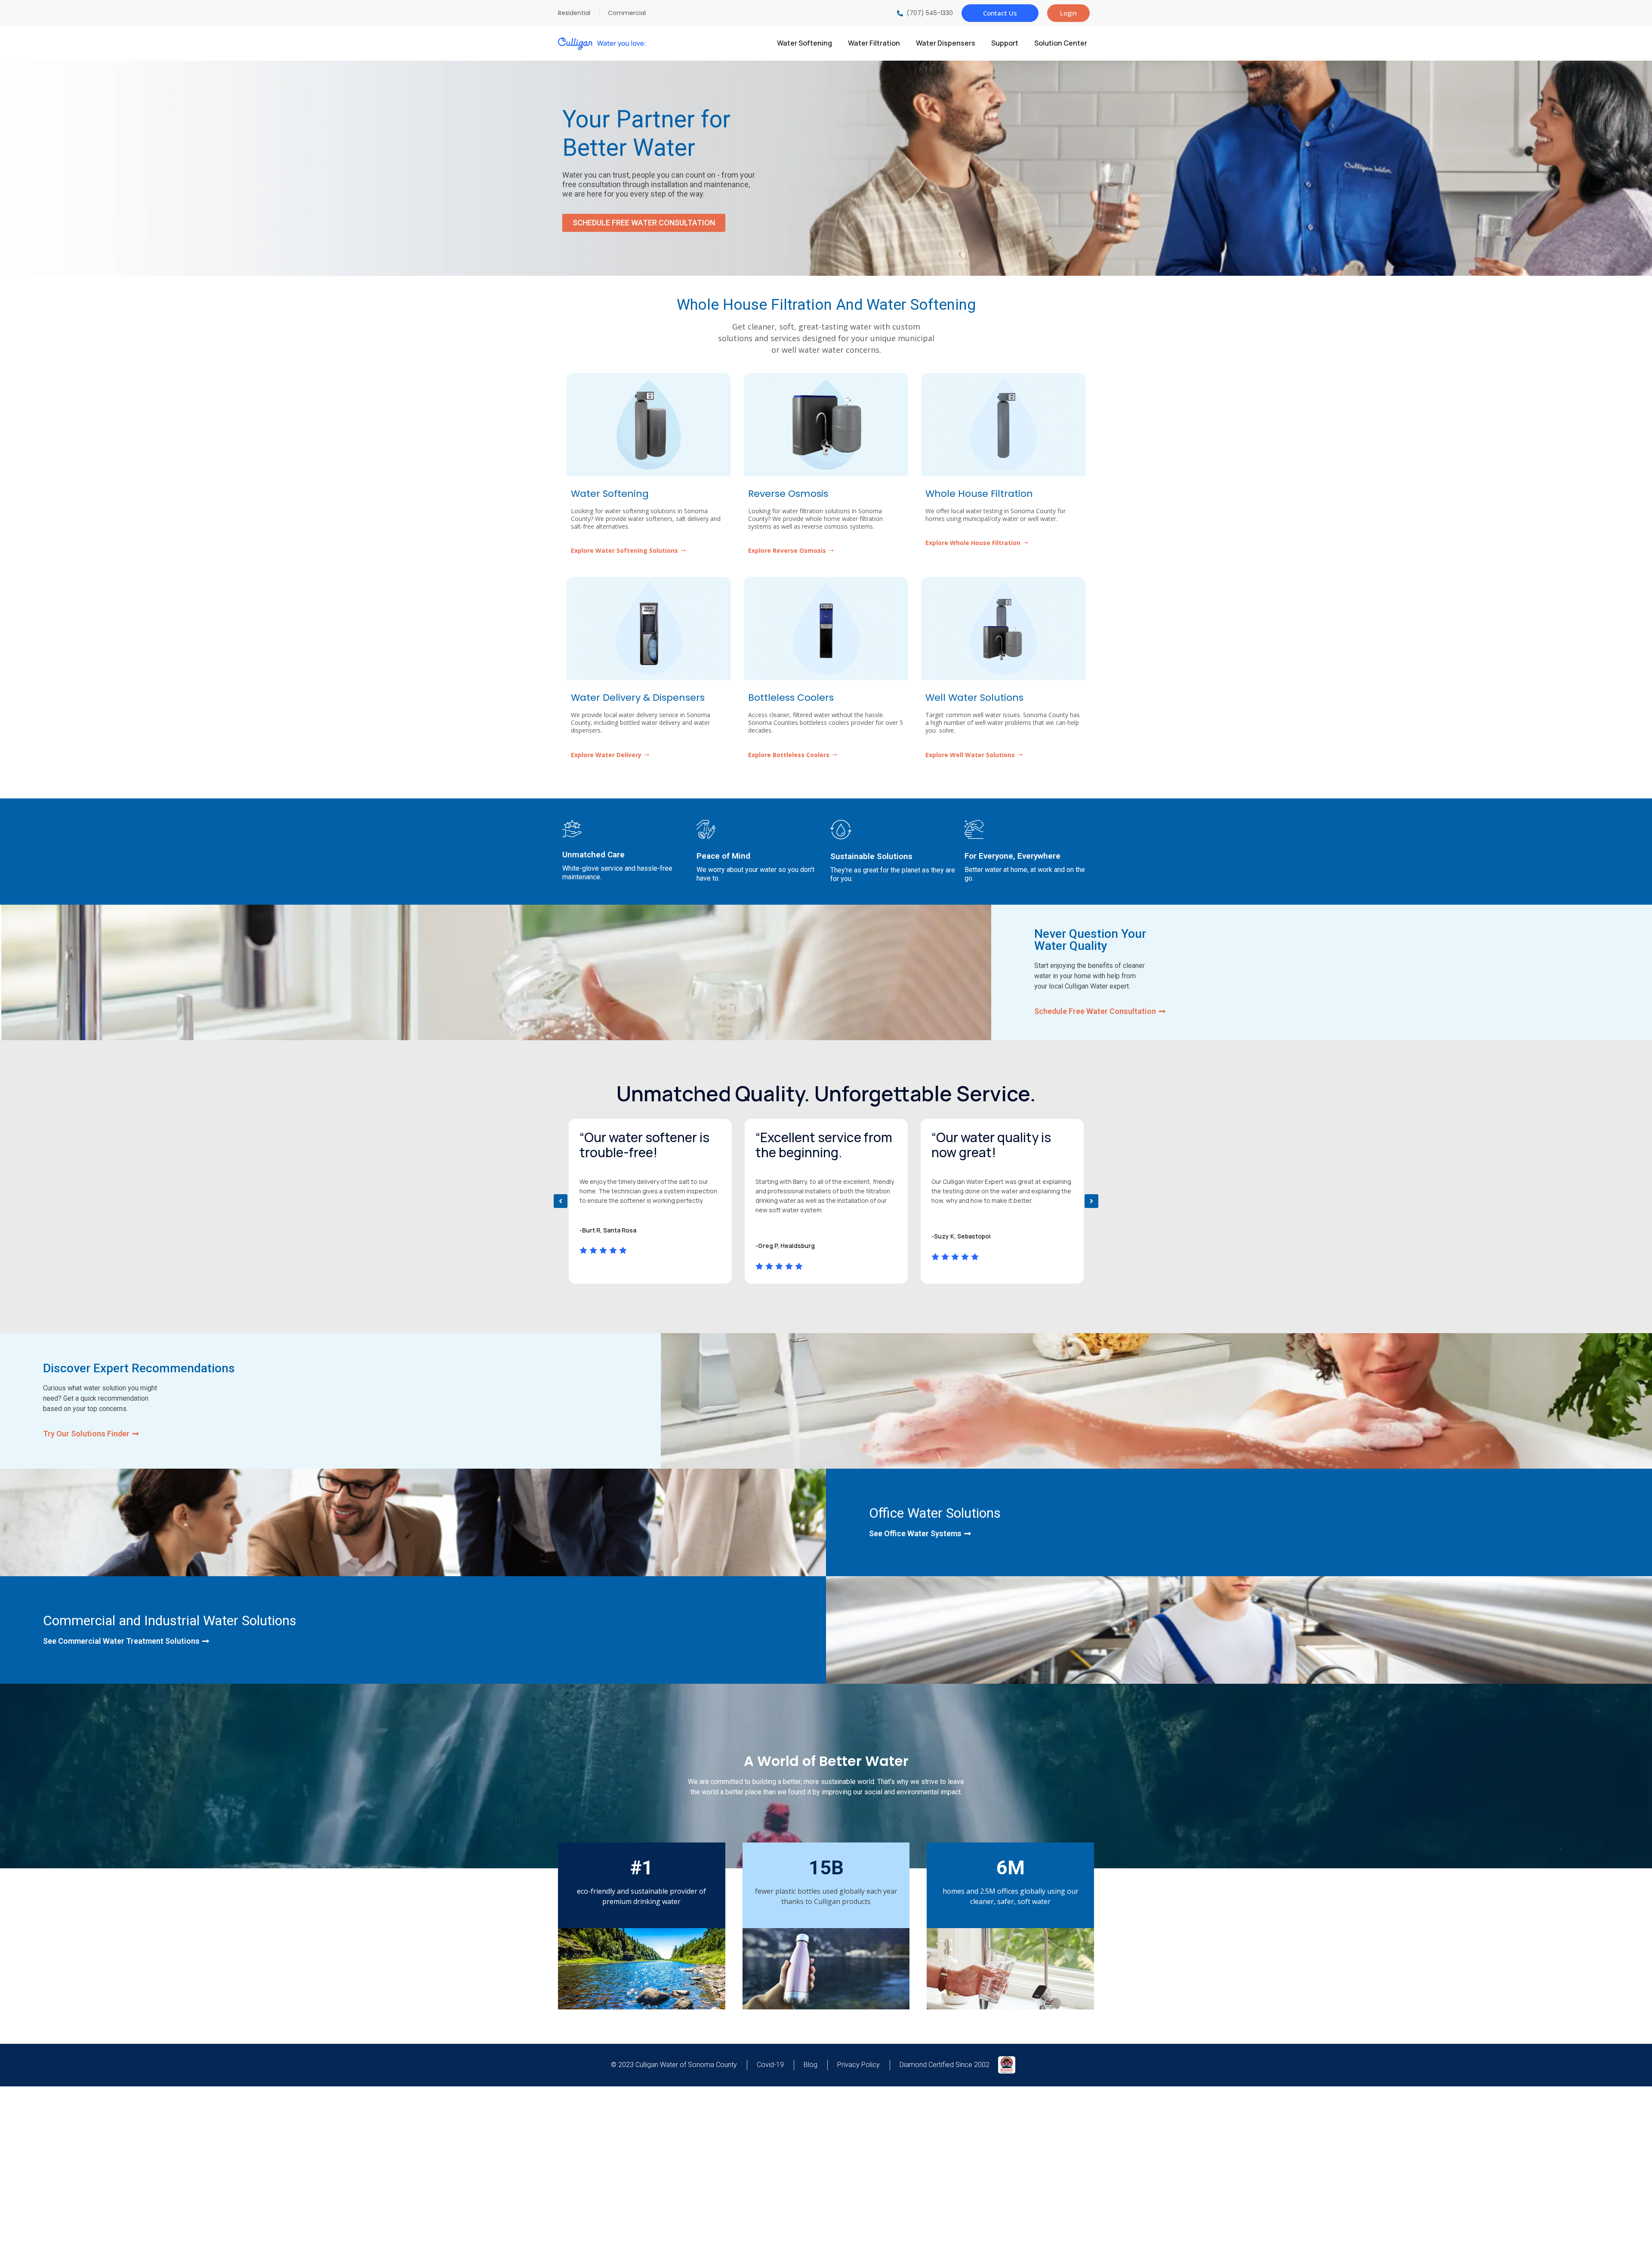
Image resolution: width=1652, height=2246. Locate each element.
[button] (561, 1201)
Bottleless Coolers (791, 698)
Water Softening (610, 494)
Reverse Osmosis (788, 494)
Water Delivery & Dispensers (638, 698)
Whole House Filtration (979, 494)
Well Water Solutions (974, 698)
